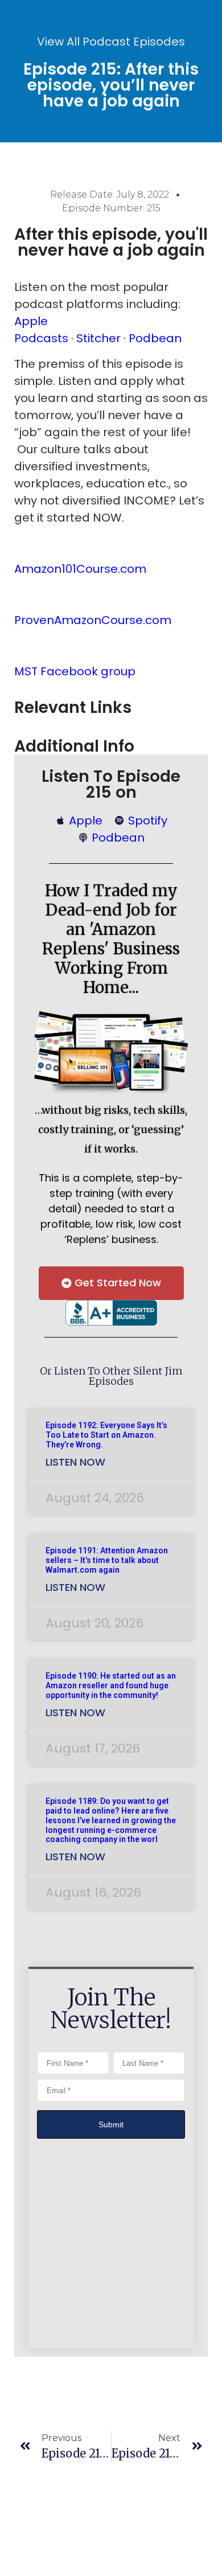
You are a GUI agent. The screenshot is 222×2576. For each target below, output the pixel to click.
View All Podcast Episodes (111, 42)
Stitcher (98, 338)
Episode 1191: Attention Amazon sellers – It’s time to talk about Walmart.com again (107, 1560)
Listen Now (75, 1462)
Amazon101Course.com (80, 569)
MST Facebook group (75, 671)
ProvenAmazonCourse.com (93, 620)
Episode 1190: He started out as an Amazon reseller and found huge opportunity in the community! (111, 1685)
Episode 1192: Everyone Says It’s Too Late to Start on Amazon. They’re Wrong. (106, 1435)
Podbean (155, 338)
